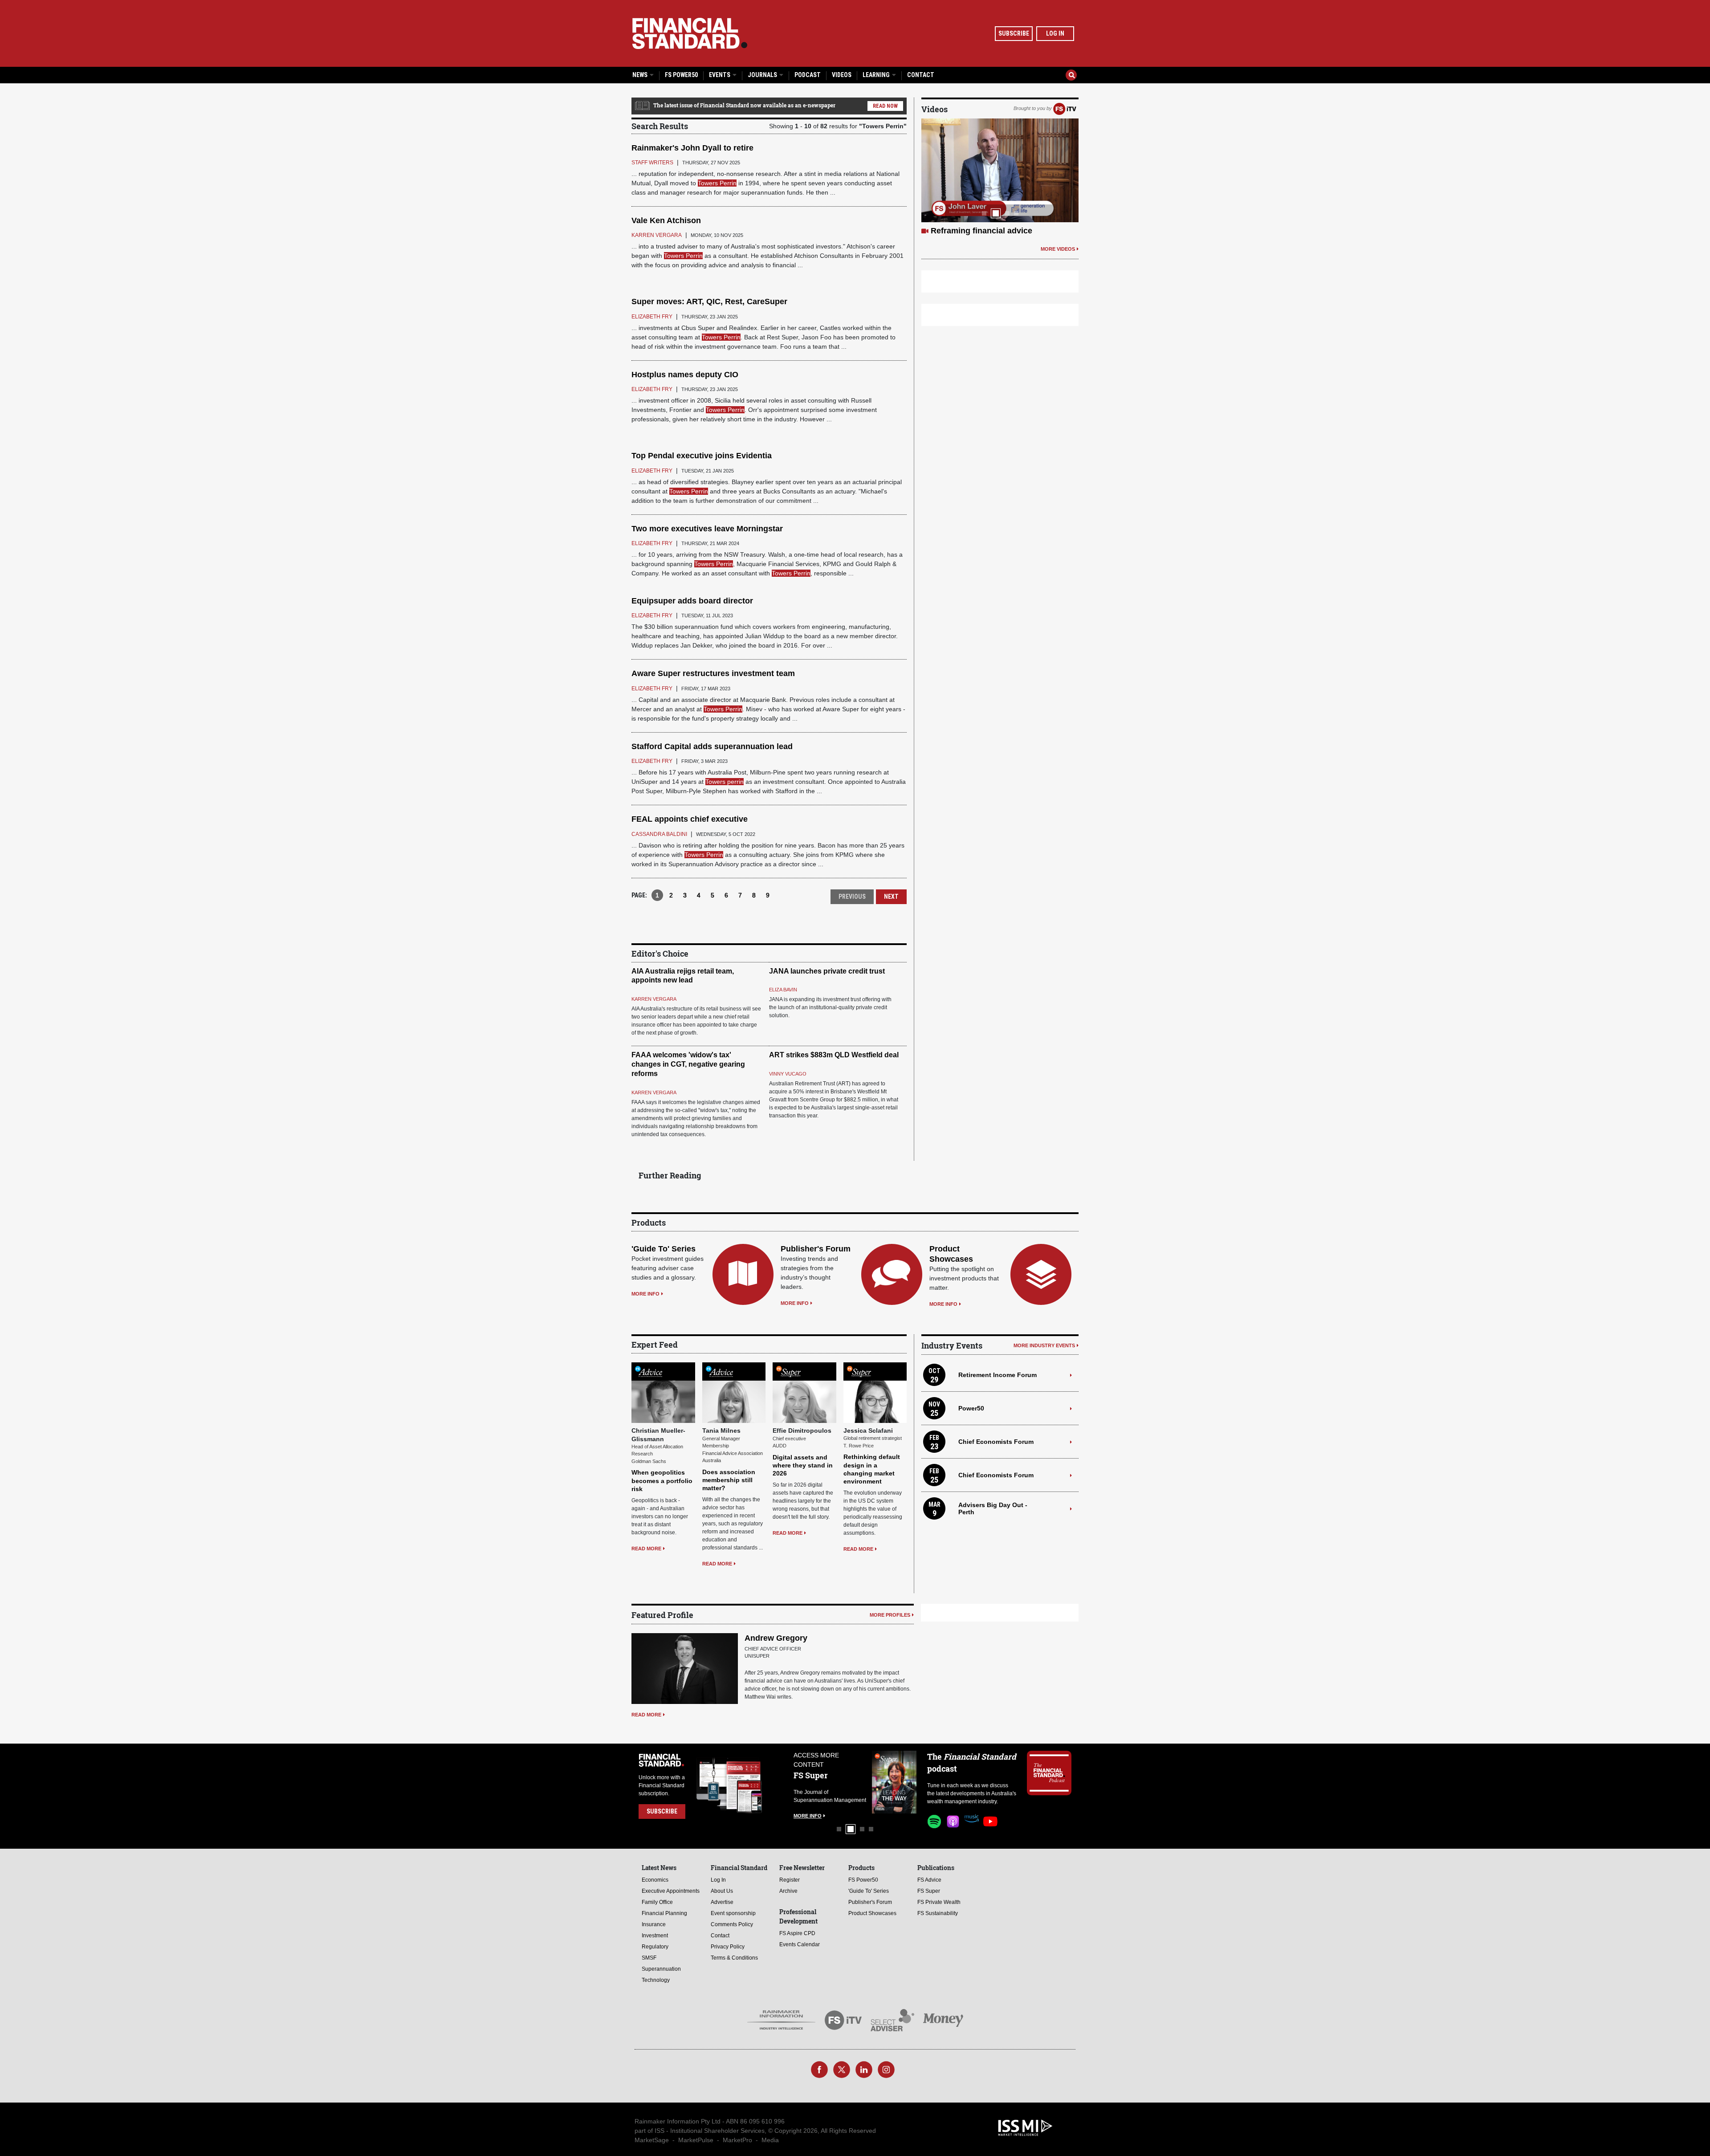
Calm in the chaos (965, 231)
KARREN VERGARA (654, 999)
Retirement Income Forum (997, 1375)
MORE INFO (645, 1294)
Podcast (808, 75)
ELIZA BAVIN (783, 990)
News (641, 75)
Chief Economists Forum (996, 1442)
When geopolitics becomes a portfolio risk (662, 1480)
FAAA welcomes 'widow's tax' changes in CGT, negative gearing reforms (688, 1064)
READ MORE (646, 1549)
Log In (1055, 33)
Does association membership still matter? (729, 1480)
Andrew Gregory (776, 1638)
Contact (921, 75)
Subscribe (1014, 33)
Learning (877, 75)
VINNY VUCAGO (788, 1074)
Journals (763, 75)
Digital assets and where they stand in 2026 (803, 1465)
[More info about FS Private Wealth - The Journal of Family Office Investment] (894, 1782)
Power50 (971, 1408)
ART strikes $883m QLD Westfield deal (834, 1055)
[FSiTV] (1065, 108)
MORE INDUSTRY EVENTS (1044, 1345)
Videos (842, 75)
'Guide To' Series (664, 1249)
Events (720, 75)
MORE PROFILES (890, 1615)
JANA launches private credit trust (827, 971)
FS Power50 (681, 75)
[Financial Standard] (690, 33)
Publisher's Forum (816, 1249)
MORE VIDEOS (1058, 249)
